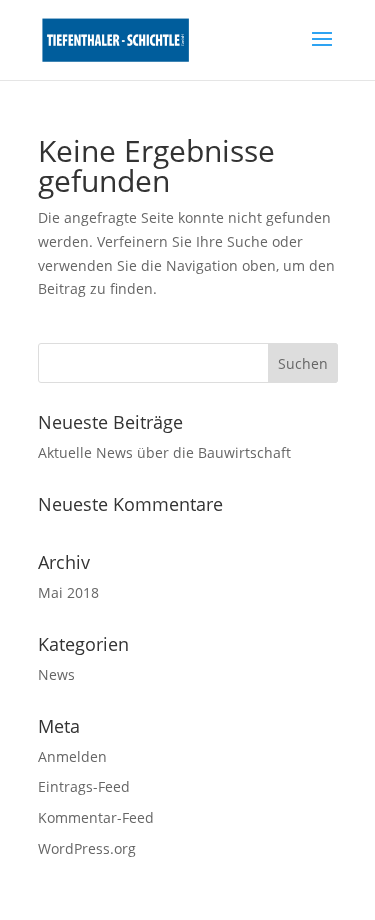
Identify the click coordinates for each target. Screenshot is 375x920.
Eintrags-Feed (84, 786)
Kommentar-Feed (96, 817)
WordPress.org (87, 848)
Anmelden (72, 756)
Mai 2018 (68, 592)
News (56, 674)
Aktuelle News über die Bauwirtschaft (164, 452)
